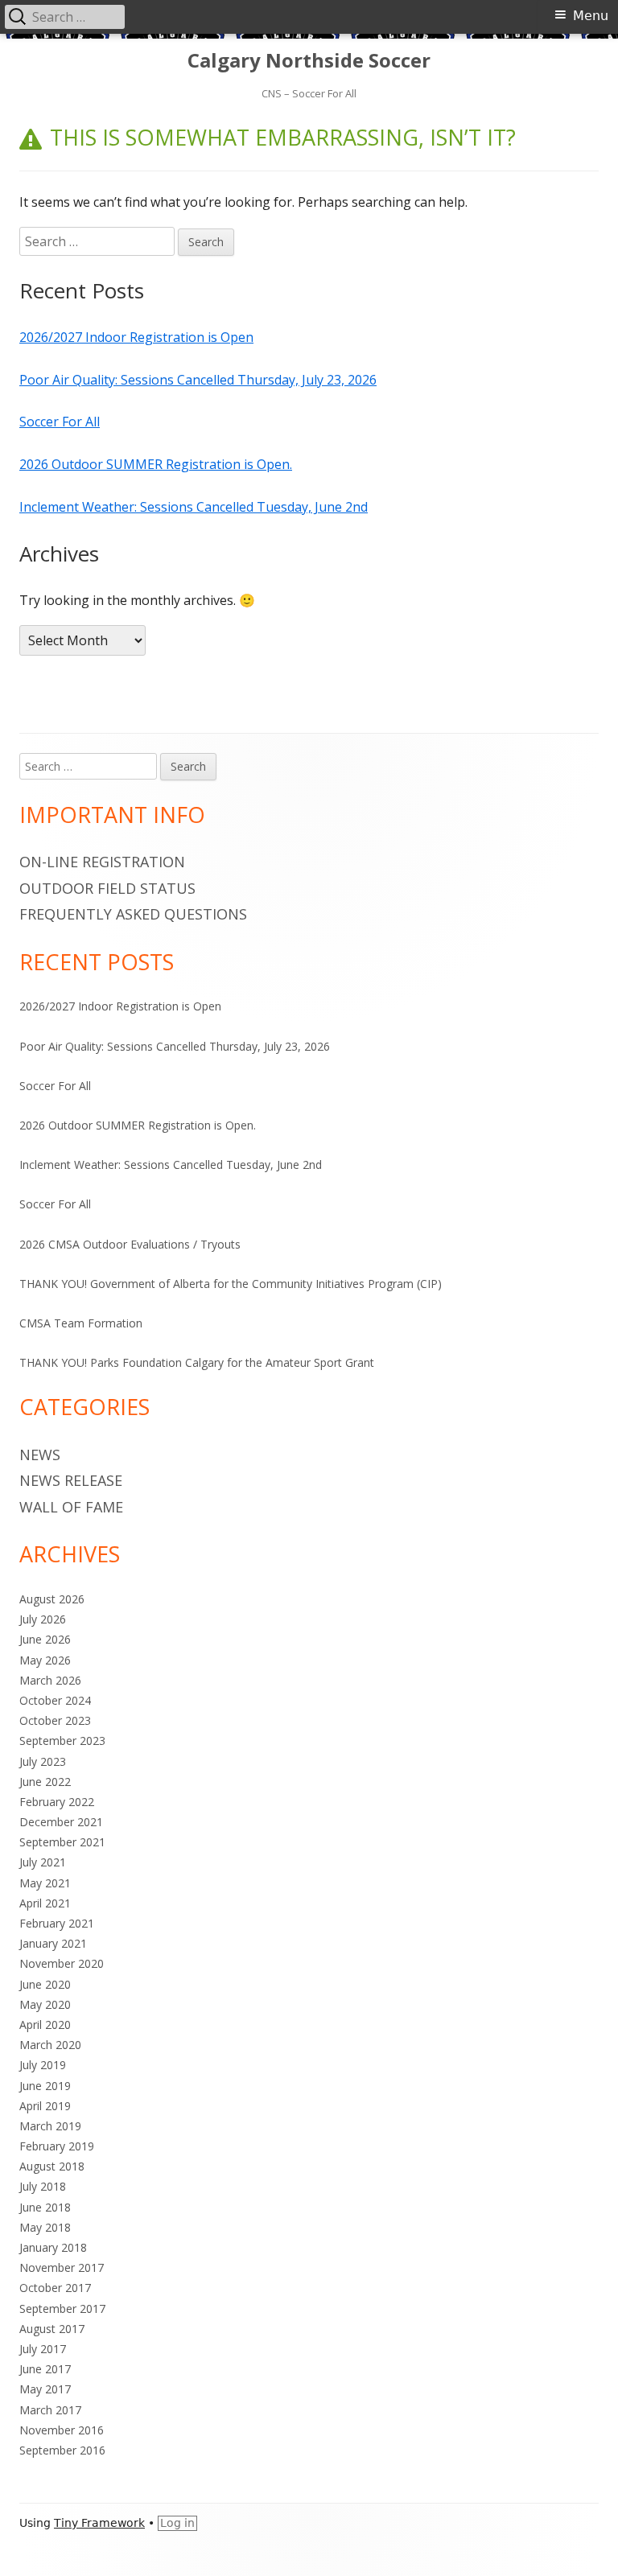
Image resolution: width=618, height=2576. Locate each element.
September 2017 (62, 2309)
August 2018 (52, 2166)
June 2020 (45, 1984)
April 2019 (45, 2106)
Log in (177, 2523)
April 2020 (45, 2025)
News (40, 1455)
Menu (591, 16)
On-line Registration (102, 862)
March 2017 (50, 2410)
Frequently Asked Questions (133, 914)
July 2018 (43, 2186)
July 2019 (43, 2065)
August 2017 (52, 2329)
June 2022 (45, 1782)
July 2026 (43, 1619)
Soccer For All (60, 422)
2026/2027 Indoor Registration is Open (136, 337)
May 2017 (45, 2389)
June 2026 (45, 1639)
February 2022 (57, 1802)
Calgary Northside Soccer (309, 61)
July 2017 (43, 2349)
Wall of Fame (71, 1507)
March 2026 (50, 1680)
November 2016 (62, 2430)
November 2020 (62, 1963)
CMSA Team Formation (81, 1323)
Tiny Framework (99, 2523)
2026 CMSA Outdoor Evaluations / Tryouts (130, 1244)
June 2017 (45, 2369)
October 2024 (55, 1700)
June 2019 (45, 2086)
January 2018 (53, 2247)
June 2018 (45, 2207)
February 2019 (57, 2146)
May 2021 (45, 1883)
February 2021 (57, 1923)
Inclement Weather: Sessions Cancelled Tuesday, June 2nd (194, 507)
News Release (71, 1480)
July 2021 (43, 1862)
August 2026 (52, 1599)
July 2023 (43, 1761)
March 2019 (50, 2126)
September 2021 (62, 1842)
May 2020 (45, 2004)
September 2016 (62, 2450)
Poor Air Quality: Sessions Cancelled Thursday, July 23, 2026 (198, 380)
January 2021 (53, 1943)
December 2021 (61, 1822)
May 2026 (45, 1660)
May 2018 (45, 2227)
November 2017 (62, 2267)
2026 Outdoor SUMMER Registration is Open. (156, 464)
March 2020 (50, 2045)
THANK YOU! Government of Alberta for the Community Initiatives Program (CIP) (231, 1284)
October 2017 (55, 2288)
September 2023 (62, 1741)
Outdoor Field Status (107, 888)
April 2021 (45, 1903)
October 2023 (55, 1720)
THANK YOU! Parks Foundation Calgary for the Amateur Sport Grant (197, 1362)
